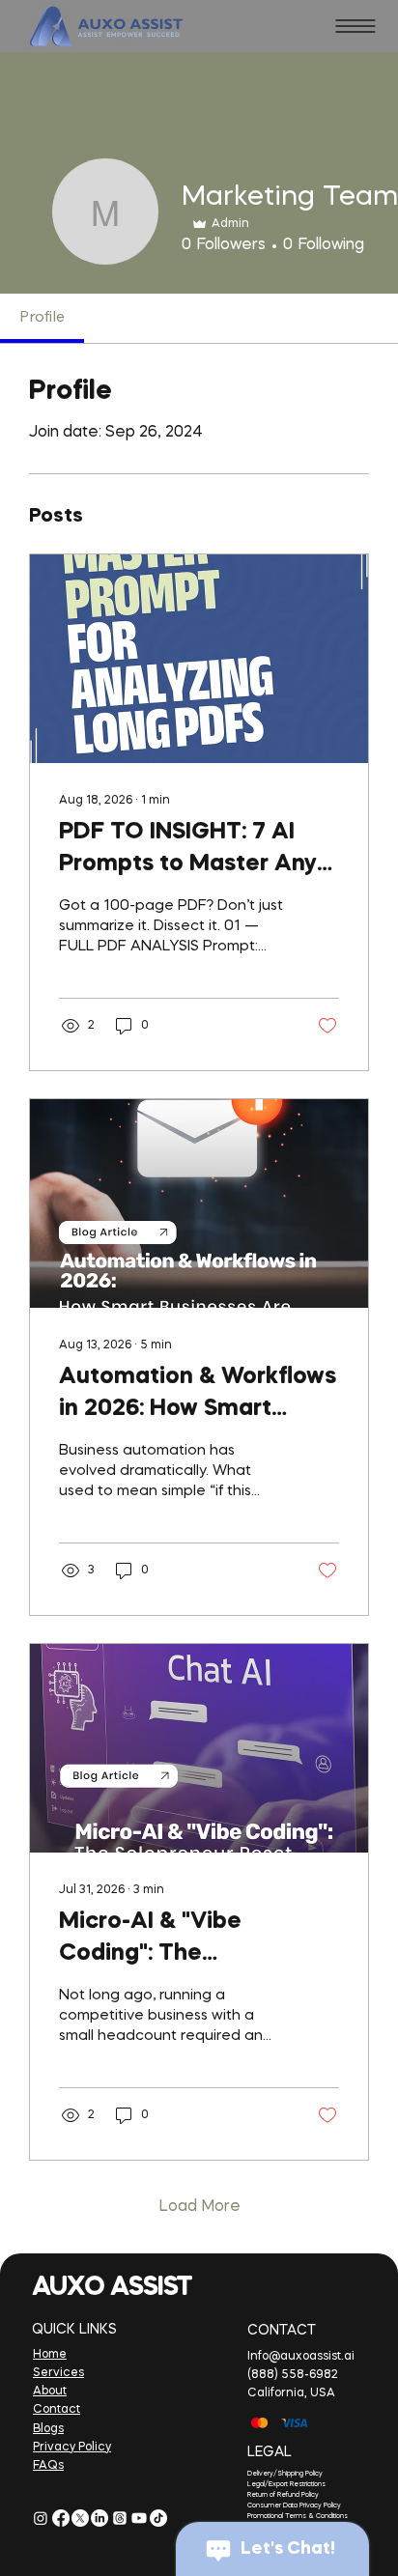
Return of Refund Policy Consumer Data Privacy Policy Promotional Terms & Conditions (298, 2506)
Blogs (48, 2429)
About (50, 2392)
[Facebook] (61, 2518)
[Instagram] (41, 2518)
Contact (57, 2410)
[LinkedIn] (99, 2518)
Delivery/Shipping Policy (285, 2474)
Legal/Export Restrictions (286, 2485)
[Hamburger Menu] (355, 26)
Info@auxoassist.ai (301, 2357)
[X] (80, 2518)
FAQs (48, 2466)
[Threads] (120, 2518)
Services (58, 2373)
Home (50, 2355)
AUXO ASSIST (112, 2288)
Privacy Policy (72, 2448)
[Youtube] (139, 2518)
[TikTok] (158, 2518)
